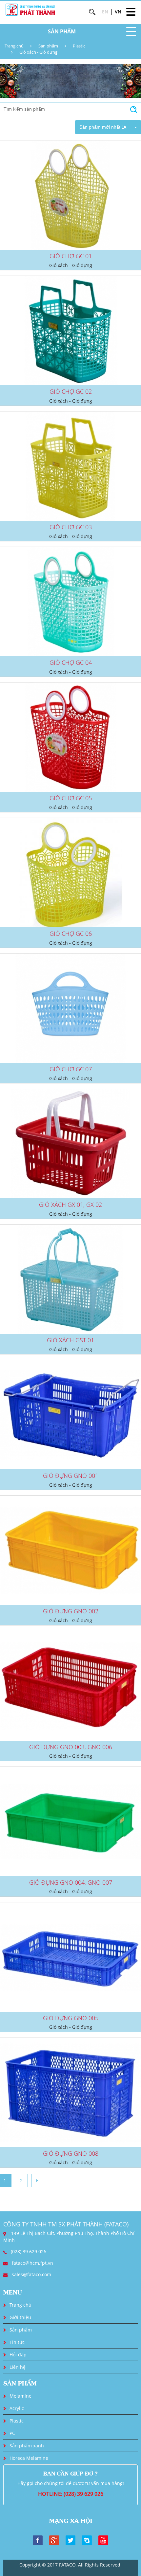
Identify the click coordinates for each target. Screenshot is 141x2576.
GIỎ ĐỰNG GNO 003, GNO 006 (71, 1747)
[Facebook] (38, 2540)
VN (118, 12)
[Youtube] (103, 2540)
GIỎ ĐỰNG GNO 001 (71, 1476)
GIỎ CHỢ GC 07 (71, 1069)
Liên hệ (18, 2367)
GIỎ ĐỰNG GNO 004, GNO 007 (71, 1882)
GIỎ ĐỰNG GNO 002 (71, 1611)
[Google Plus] (54, 2540)
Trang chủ (14, 46)
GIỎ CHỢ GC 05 (71, 798)
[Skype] (87, 2540)
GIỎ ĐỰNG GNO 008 (71, 2153)
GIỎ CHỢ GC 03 (71, 527)
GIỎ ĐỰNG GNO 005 (71, 2018)
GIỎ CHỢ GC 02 (71, 391)
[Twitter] (70, 2540)
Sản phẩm (48, 46)
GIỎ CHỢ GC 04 (71, 662)
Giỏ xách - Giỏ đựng (38, 52)
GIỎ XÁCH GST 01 (70, 1340)
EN (105, 12)
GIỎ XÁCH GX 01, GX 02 (70, 1205)
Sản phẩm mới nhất (100, 127)
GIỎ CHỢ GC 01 (71, 256)
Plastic (79, 46)
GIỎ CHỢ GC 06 (71, 934)
